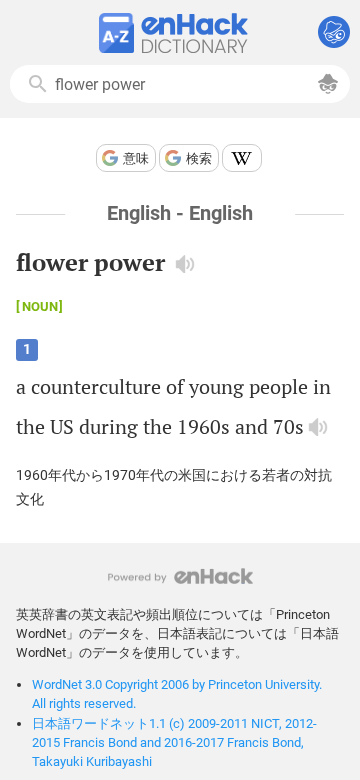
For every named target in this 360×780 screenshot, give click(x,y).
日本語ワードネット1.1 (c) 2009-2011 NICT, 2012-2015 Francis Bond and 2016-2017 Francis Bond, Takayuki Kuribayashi (174, 742)
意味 (136, 158)
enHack (180, 576)
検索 (199, 158)
